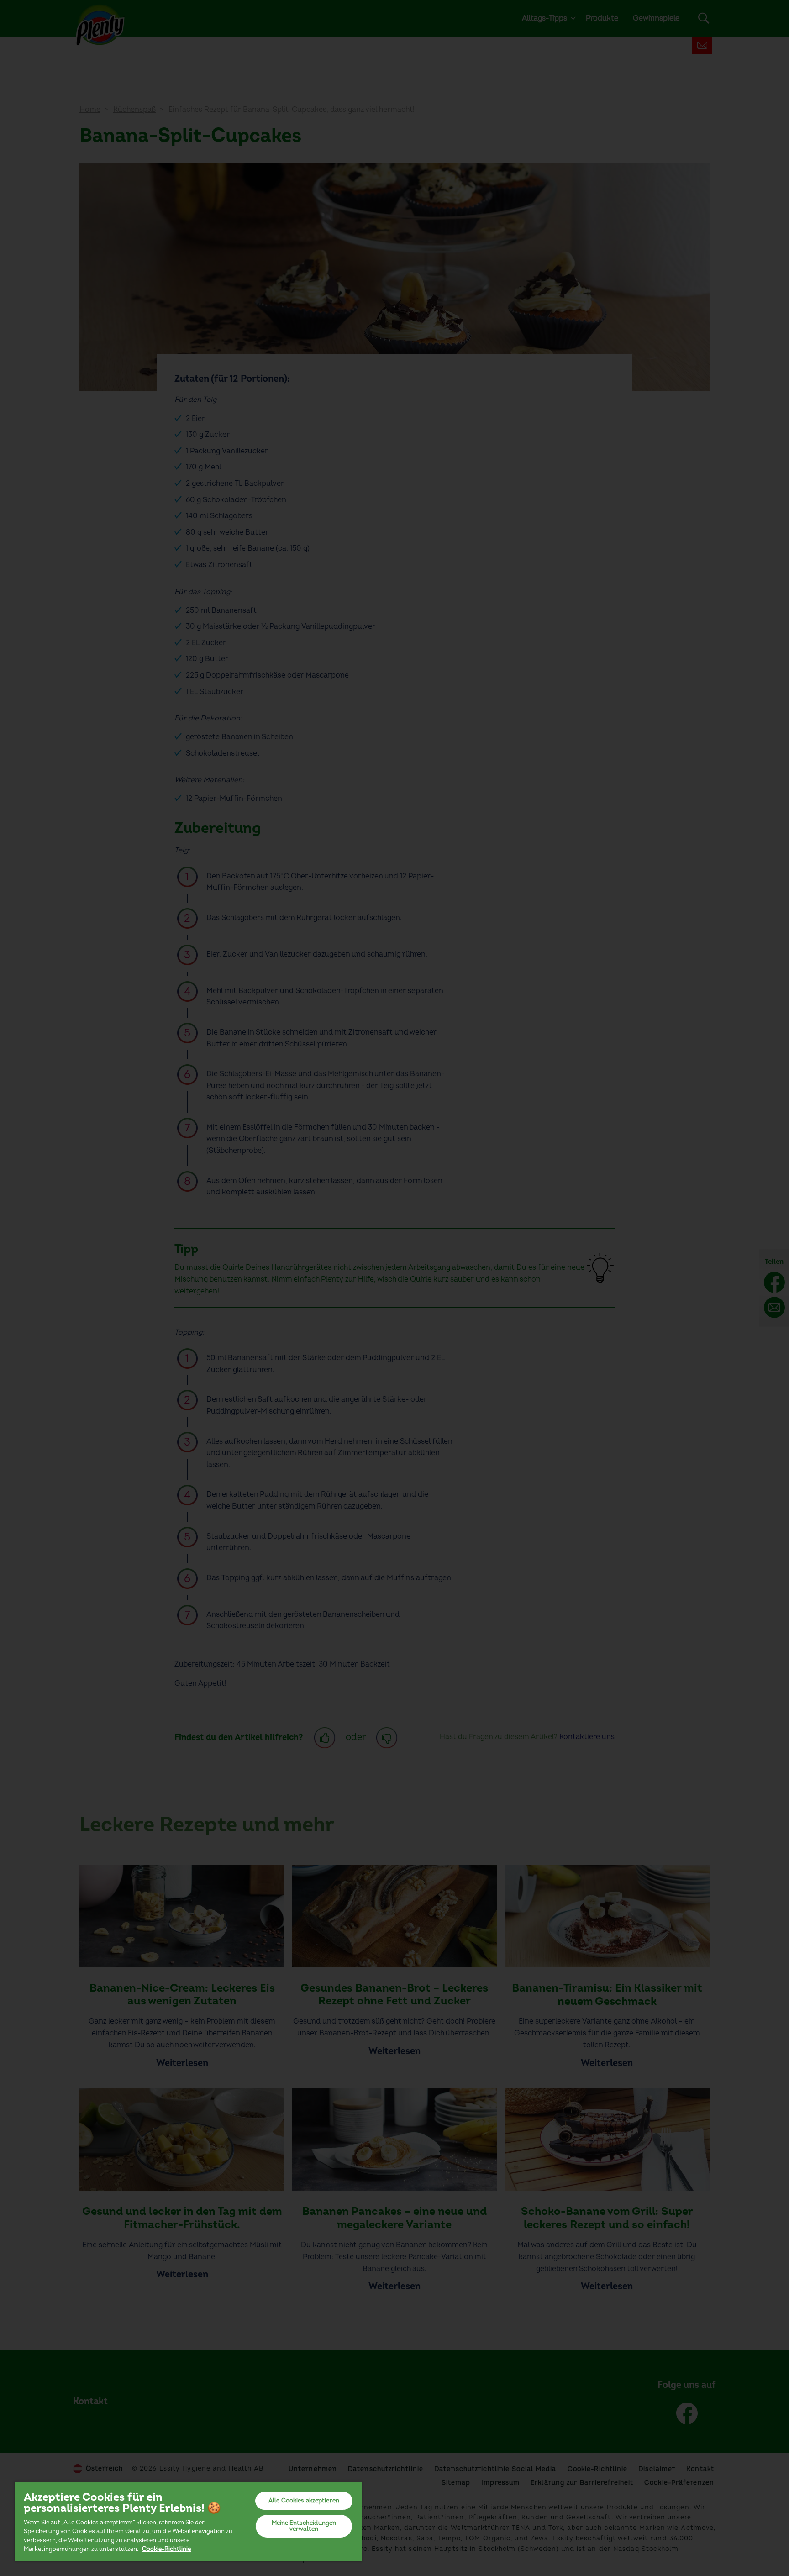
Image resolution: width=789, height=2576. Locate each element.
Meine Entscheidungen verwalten (304, 2526)
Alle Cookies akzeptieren (304, 2501)
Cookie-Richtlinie (166, 2549)
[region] (188, 2521)
